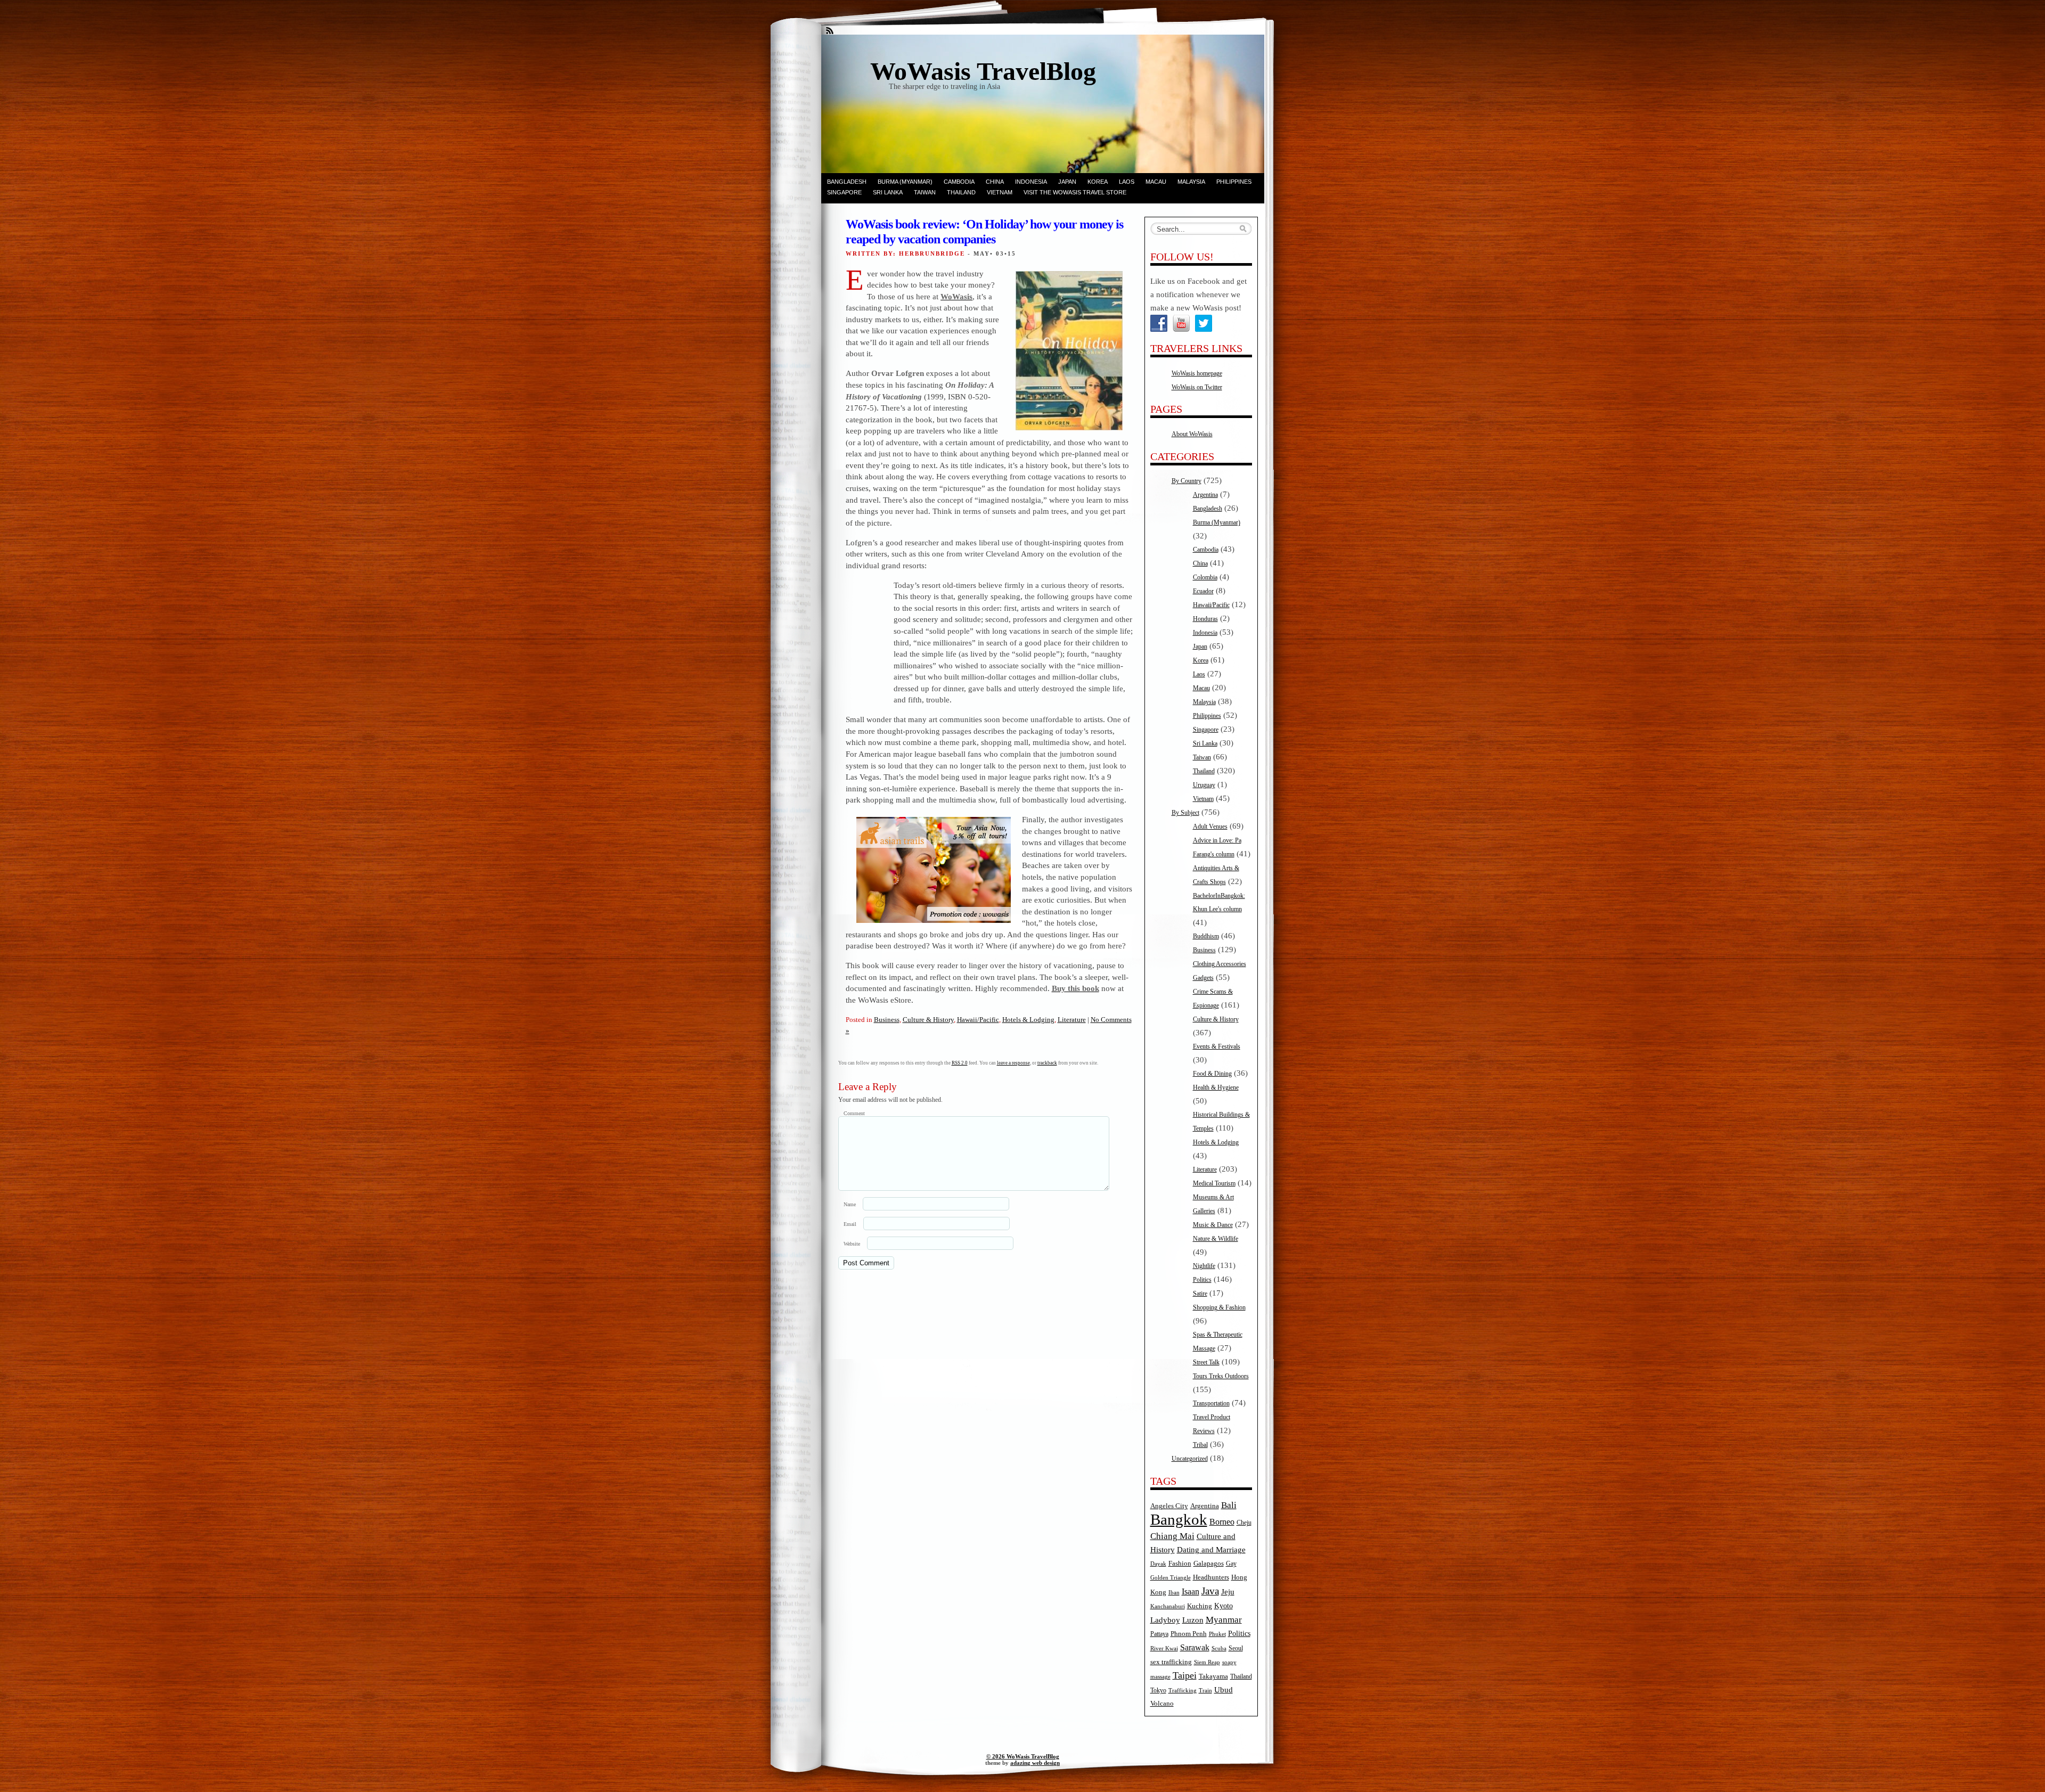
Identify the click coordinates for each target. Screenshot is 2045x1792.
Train (1205, 1691)
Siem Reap (1207, 1662)
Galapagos (1209, 1564)
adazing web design (1035, 1763)
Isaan (1191, 1591)
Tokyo (1158, 1691)
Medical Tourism (1214, 1183)
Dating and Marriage (1211, 1550)
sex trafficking (1171, 1662)
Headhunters (1211, 1577)
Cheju (1244, 1523)
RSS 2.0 (960, 1063)
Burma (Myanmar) (905, 182)
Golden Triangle (1171, 1578)
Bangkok (1179, 1519)
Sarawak (1195, 1647)
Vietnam (1000, 192)
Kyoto (1224, 1606)
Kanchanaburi (1168, 1606)
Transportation (1211, 1403)
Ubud (1224, 1690)
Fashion (1180, 1564)
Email (850, 1224)
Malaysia (1191, 182)
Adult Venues (1210, 827)
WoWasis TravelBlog (983, 71)
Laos (1127, 182)
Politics (1202, 1280)
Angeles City (1169, 1506)
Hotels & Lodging (1028, 1020)
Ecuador (1203, 591)
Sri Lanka (888, 192)
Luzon (1193, 1620)
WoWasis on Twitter (1197, 387)
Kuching (1200, 1606)
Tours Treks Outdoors (1221, 1376)
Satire (1200, 1294)
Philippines (1234, 182)
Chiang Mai (1172, 1536)
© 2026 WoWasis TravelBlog (1023, 1756)
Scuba (1219, 1648)
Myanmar (1224, 1620)
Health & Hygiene (1216, 1087)
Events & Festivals (1217, 1046)
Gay (1231, 1564)
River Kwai (1164, 1648)
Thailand (961, 192)
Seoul (1236, 1648)
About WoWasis (1192, 434)
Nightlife (1204, 1266)
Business (887, 1020)
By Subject (1185, 813)
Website (852, 1244)
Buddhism (1206, 936)
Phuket (1217, 1634)
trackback (1047, 1063)
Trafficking (1183, 1691)
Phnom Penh (1189, 1634)
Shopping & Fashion (1219, 1307)
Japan (1067, 182)
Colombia (1205, 577)
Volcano (1162, 1704)
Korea (1098, 182)
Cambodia (959, 182)
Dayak (1158, 1564)
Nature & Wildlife (1216, 1239)
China (995, 182)
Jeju (1228, 1592)
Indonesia (1031, 182)
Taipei (1185, 1675)
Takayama (1213, 1676)
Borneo (1222, 1522)
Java (1210, 1591)
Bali (1229, 1505)
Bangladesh (847, 182)
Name (850, 1204)
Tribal (1200, 1445)
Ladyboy (1165, 1620)
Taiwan (925, 192)
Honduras (1205, 619)
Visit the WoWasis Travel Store (1075, 192)
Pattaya (1159, 1634)
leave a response (1013, 1063)
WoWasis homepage (1197, 373)
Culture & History (928, 1020)
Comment (854, 1113)
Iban (1174, 1593)
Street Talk (1206, 1362)
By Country (1187, 481)
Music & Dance (1213, 1225)
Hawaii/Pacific (978, 1020)
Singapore (844, 192)
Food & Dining (1212, 1074)
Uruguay (1204, 785)
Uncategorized (1190, 1459)
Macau (1156, 182)
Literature (1072, 1020)
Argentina (1205, 495)
